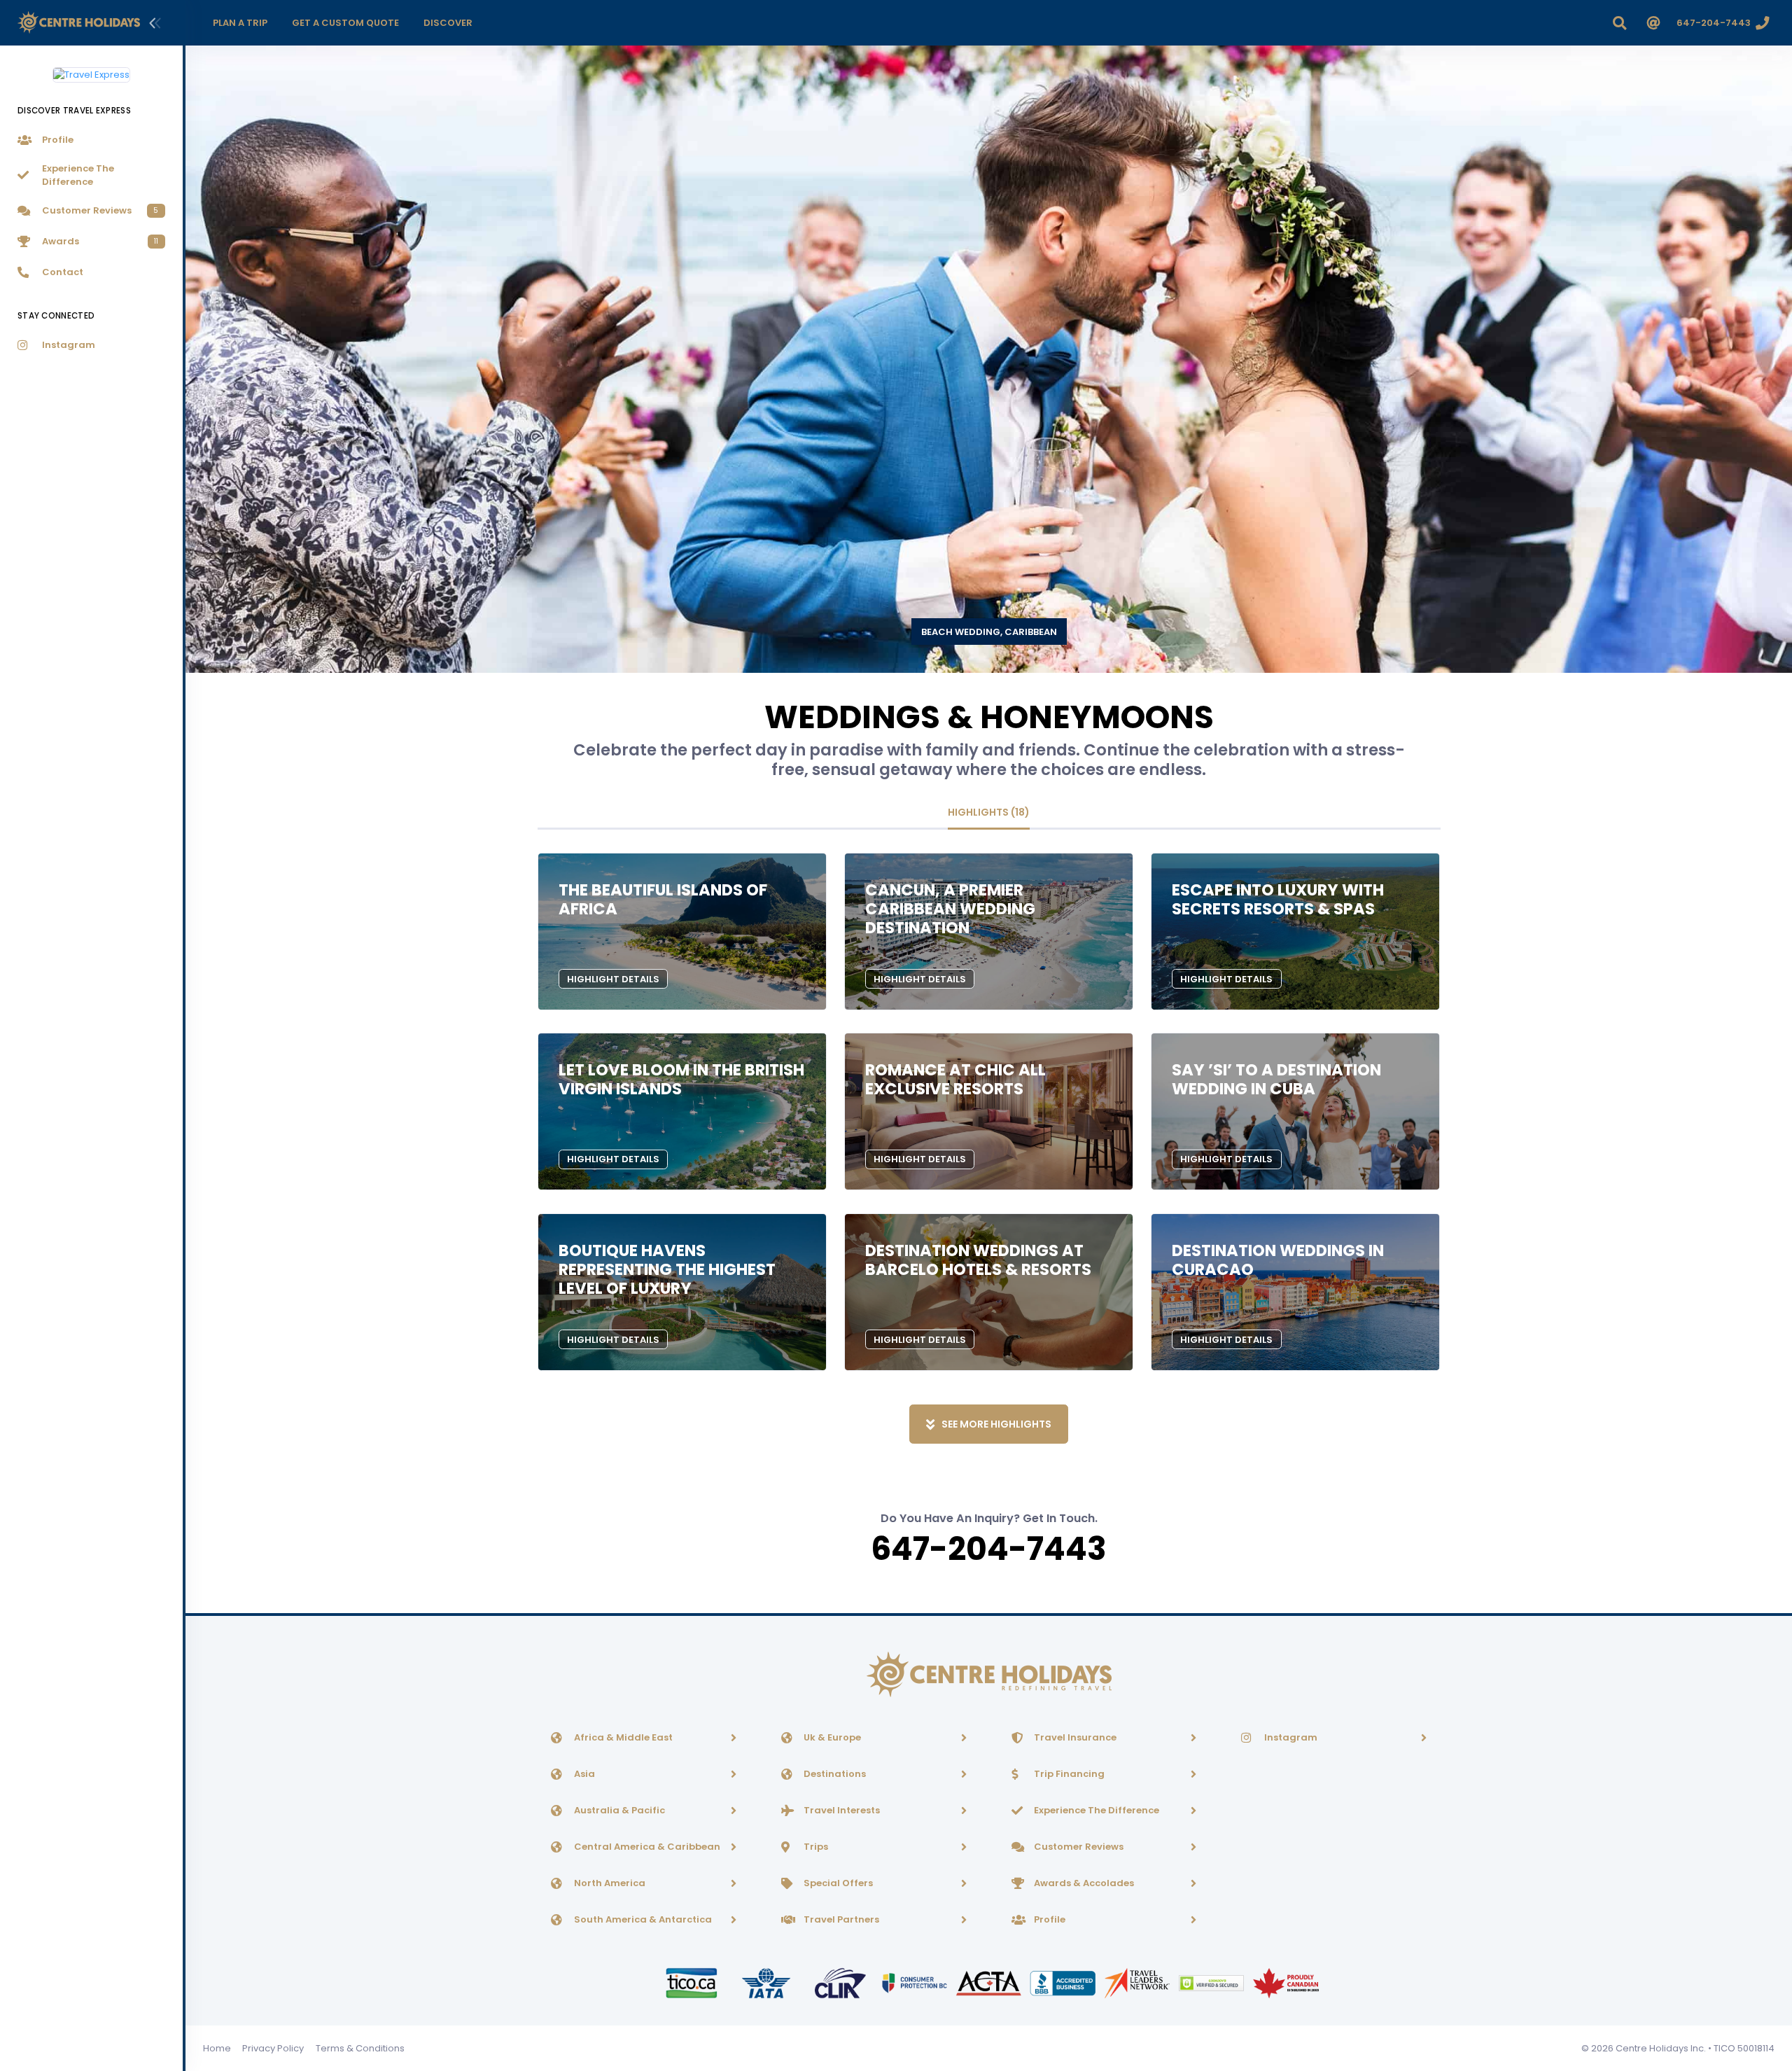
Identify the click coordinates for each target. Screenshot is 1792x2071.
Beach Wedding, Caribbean (989, 632)
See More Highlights (996, 1424)
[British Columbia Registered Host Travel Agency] (916, 1982)
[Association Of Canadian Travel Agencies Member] (990, 1982)
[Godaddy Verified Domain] (1212, 1982)
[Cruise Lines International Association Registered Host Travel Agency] (841, 1982)
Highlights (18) (989, 812)
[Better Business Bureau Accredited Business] (1064, 1982)
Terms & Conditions (360, 2048)
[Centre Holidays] (79, 23)
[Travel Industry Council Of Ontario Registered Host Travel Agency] (692, 1982)
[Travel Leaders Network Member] (1138, 1982)
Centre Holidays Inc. (1661, 2048)
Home (217, 2048)
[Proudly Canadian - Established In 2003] (1286, 1982)
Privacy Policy (273, 2048)
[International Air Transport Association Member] (767, 1982)
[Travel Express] (91, 69)
